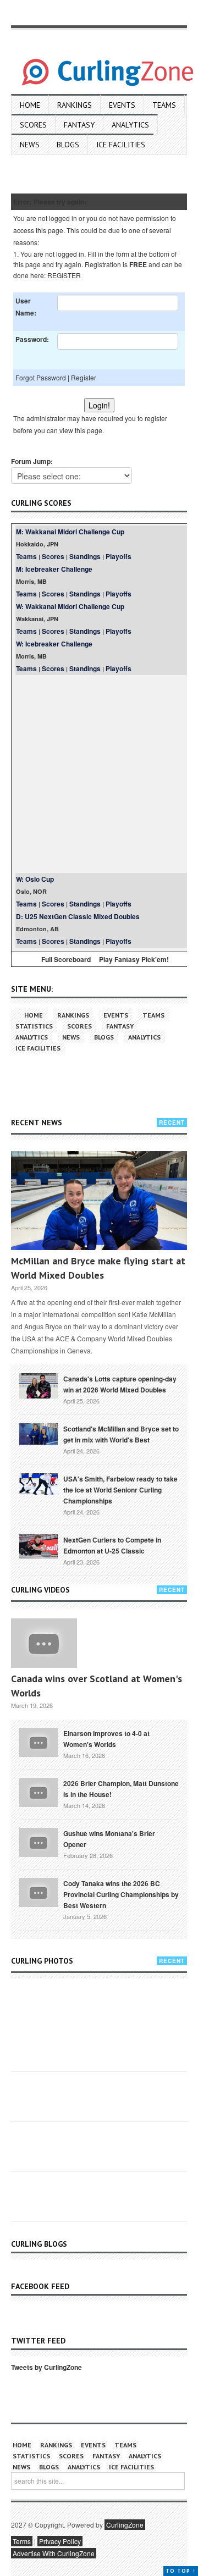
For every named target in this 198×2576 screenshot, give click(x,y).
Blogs (68, 145)
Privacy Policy (60, 2541)
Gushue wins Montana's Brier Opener (109, 1839)
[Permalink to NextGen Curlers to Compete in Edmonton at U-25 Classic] (38, 1545)
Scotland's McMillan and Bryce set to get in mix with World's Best (121, 1434)
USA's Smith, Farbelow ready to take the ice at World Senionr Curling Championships (120, 1490)
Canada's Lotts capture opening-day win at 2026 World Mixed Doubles (120, 1384)
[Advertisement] (99, 774)
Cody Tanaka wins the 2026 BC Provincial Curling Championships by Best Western (121, 1894)
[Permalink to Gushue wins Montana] (38, 1841)
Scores (33, 125)
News (30, 145)
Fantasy (79, 125)
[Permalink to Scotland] (38, 1433)
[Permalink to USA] (38, 1483)
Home (30, 105)
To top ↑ (181, 2571)
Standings (85, 556)
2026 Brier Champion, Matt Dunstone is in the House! (121, 1789)
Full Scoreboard (66, 959)
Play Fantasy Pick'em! (134, 959)
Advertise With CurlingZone (54, 2553)
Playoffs (119, 556)
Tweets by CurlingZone (46, 2367)
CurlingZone (125, 2525)
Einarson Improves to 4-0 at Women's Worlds (106, 1739)
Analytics (130, 125)
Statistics (34, 1026)
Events (122, 105)
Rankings (75, 105)
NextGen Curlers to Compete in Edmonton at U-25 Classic (112, 1545)
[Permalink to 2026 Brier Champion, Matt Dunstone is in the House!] (38, 1791)
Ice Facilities (121, 145)
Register (84, 377)
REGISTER (64, 275)
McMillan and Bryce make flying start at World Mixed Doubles (98, 1268)
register (156, 418)
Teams (164, 105)
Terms (22, 2541)
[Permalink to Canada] (38, 1385)
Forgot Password (41, 377)
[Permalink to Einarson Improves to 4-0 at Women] (38, 1741)
